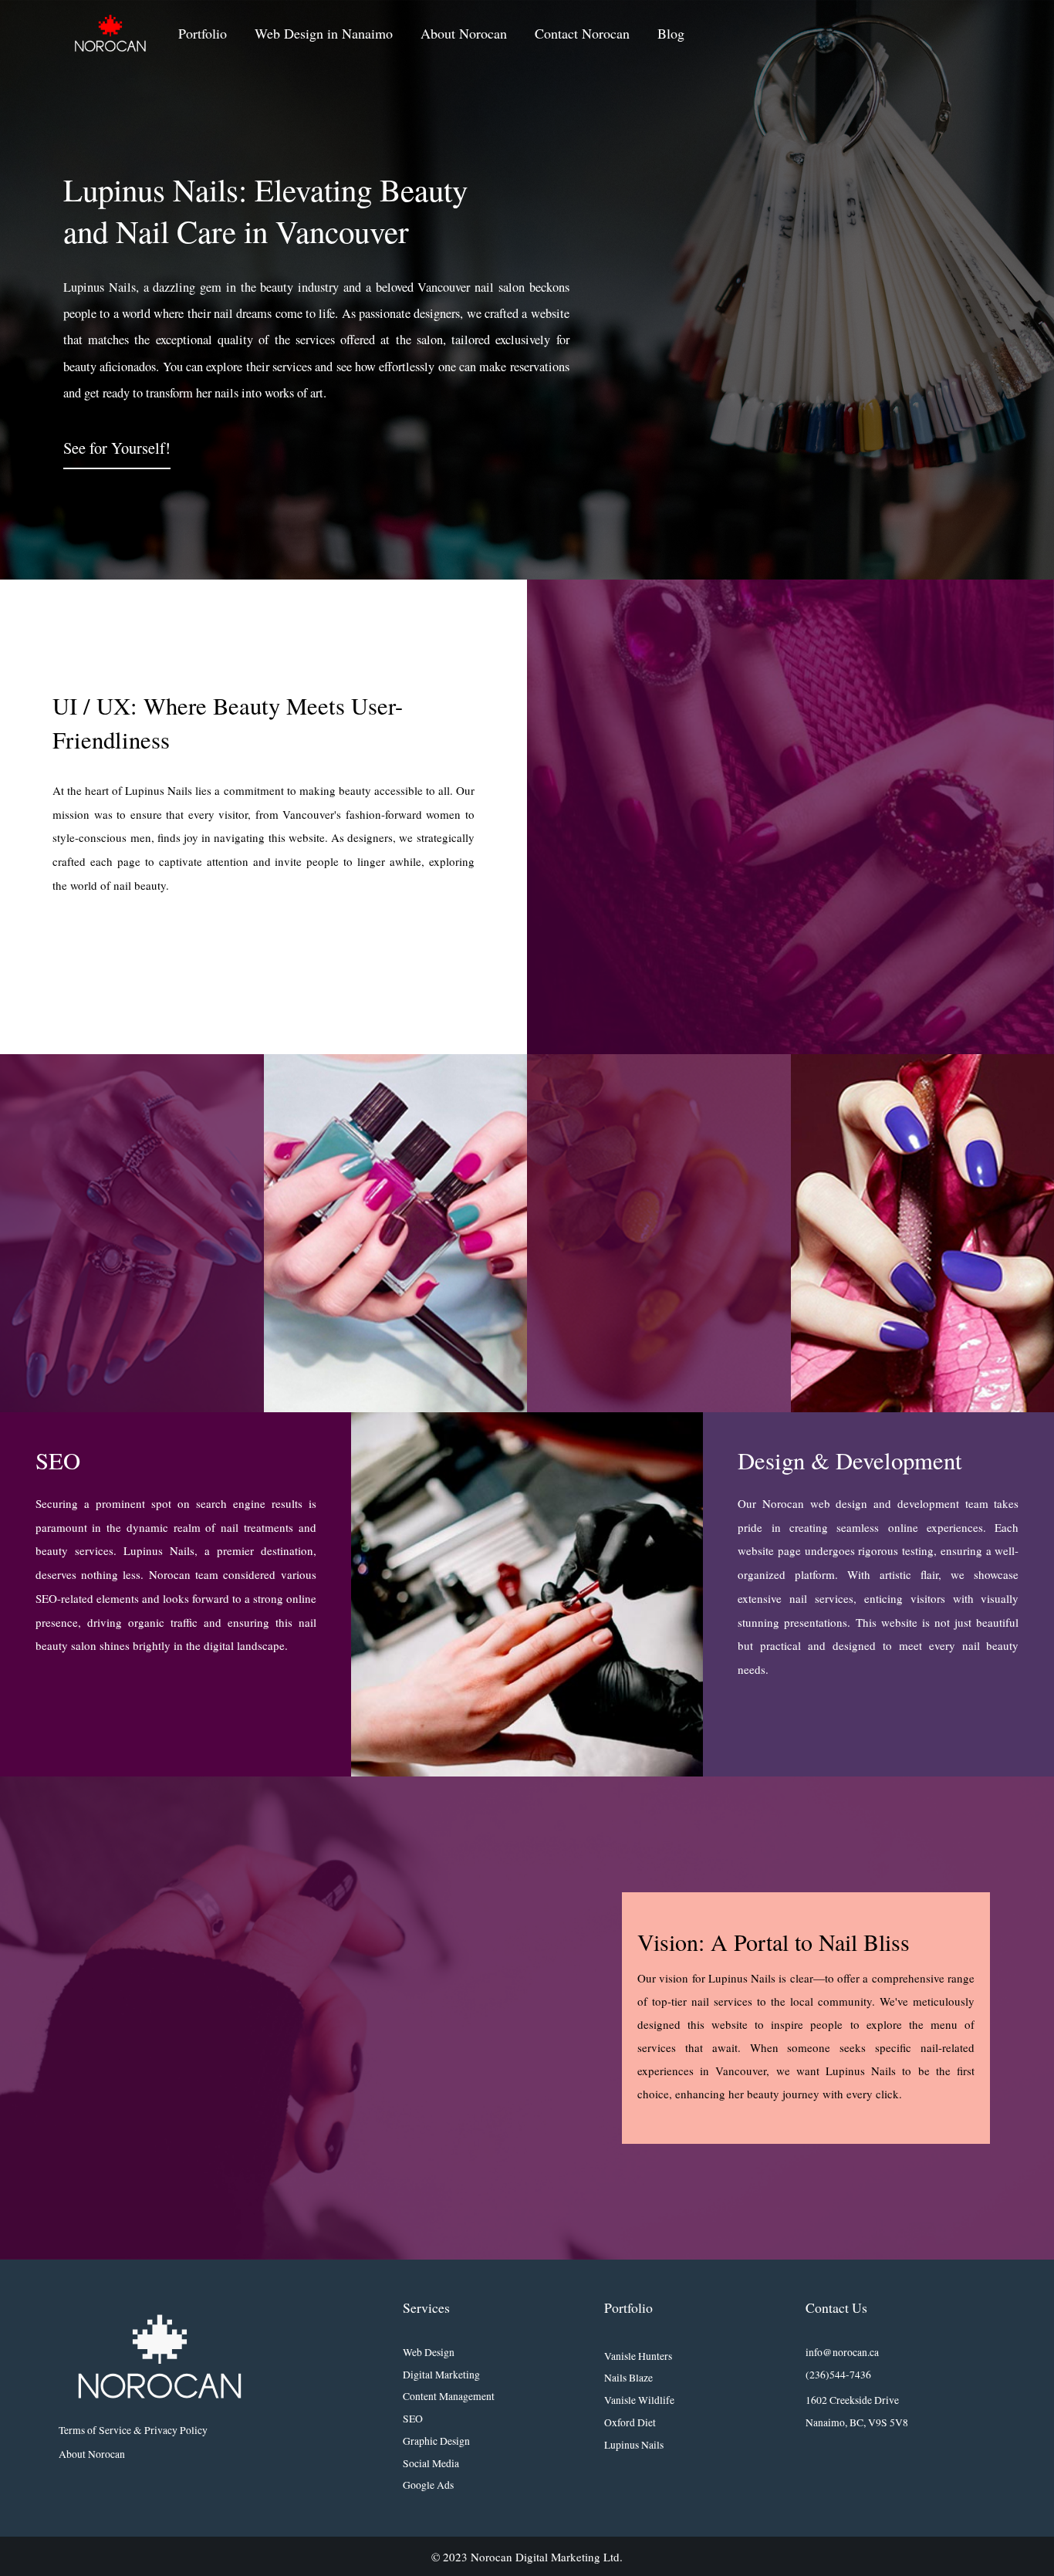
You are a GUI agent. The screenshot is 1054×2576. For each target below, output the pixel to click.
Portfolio (203, 33)
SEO (413, 2419)
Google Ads (428, 2485)
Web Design (429, 2352)
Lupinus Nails (634, 2445)
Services (426, 2307)
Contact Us (836, 2307)
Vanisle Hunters (638, 2356)
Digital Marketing (441, 2375)
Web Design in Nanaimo (324, 33)
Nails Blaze (628, 2378)
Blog (671, 33)
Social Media (431, 2463)
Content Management (449, 2396)
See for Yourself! (117, 448)
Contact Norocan (582, 33)
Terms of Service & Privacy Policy (133, 2430)
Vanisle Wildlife (639, 2400)
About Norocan (464, 33)
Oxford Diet (630, 2422)
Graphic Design (436, 2441)
